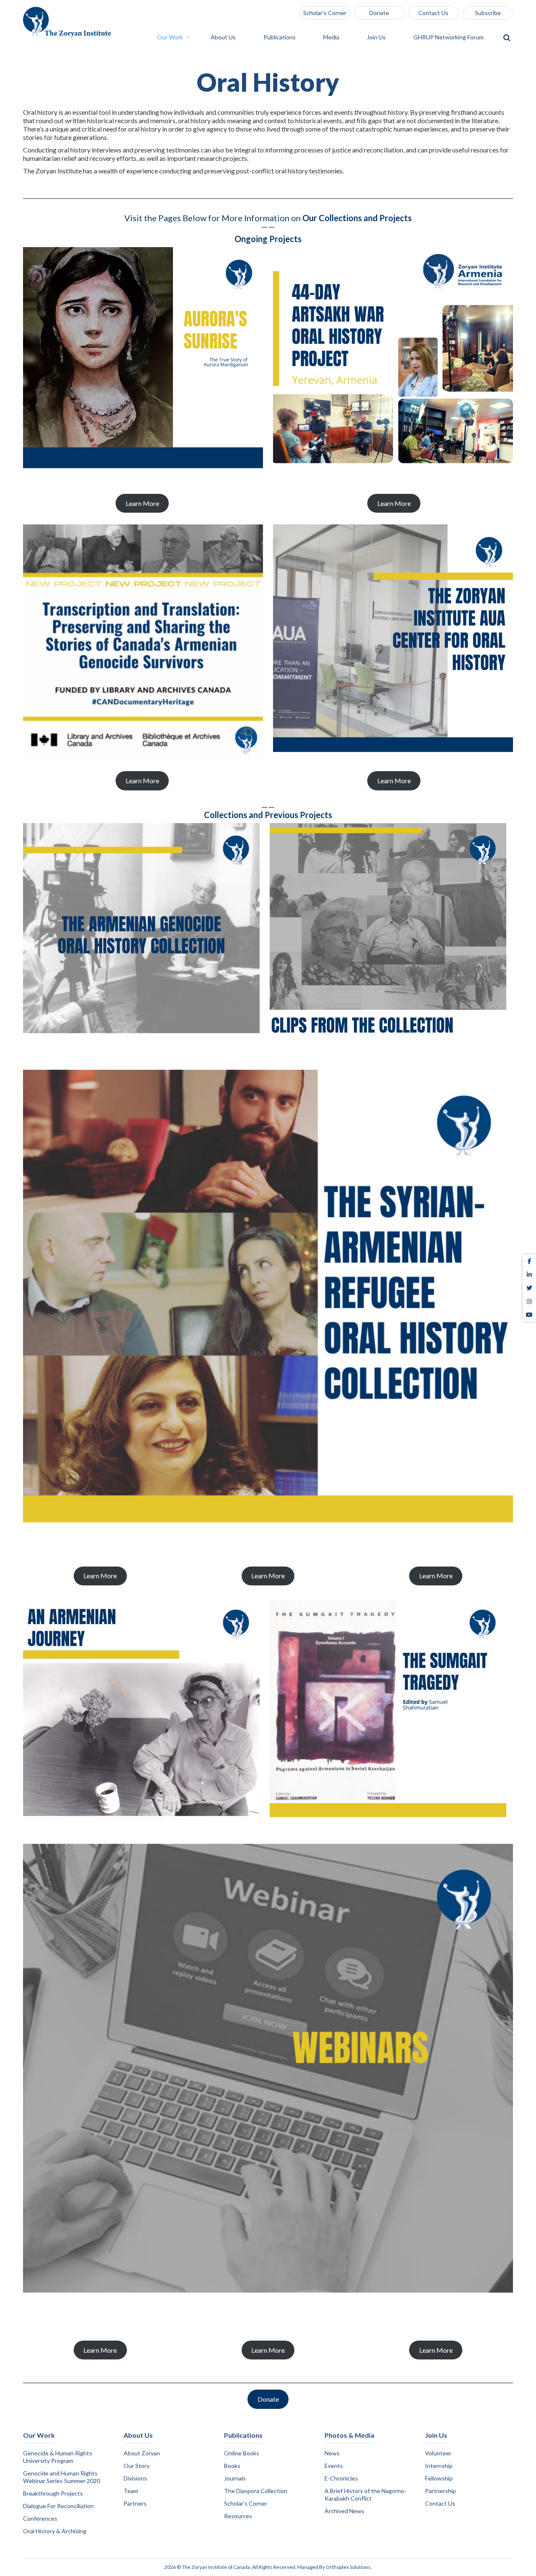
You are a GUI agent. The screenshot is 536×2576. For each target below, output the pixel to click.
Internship (439, 2466)
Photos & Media (349, 2435)
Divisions (135, 2478)
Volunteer (438, 2453)
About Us (224, 37)
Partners (135, 2503)
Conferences (40, 2518)
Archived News (344, 2511)
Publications (280, 37)
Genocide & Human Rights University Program (58, 2457)
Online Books (242, 2453)
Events (334, 2466)
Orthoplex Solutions (348, 2567)
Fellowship (439, 2478)
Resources (238, 2516)
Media (332, 37)
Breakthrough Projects (53, 2493)
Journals (235, 2478)
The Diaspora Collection (256, 2491)
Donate (379, 13)
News (332, 2453)
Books (232, 2466)
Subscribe (488, 13)
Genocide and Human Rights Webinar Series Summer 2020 (62, 2477)
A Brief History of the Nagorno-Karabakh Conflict (365, 2495)
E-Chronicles (341, 2478)
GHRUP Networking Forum (449, 37)
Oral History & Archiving (55, 2531)
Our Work (171, 37)
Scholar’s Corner (325, 13)
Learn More (142, 503)
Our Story (137, 2466)
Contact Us (433, 13)
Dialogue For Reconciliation (58, 2506)
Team (131, 2491)
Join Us (377, 37)
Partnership (441, 2491)
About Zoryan (142, 2453)
